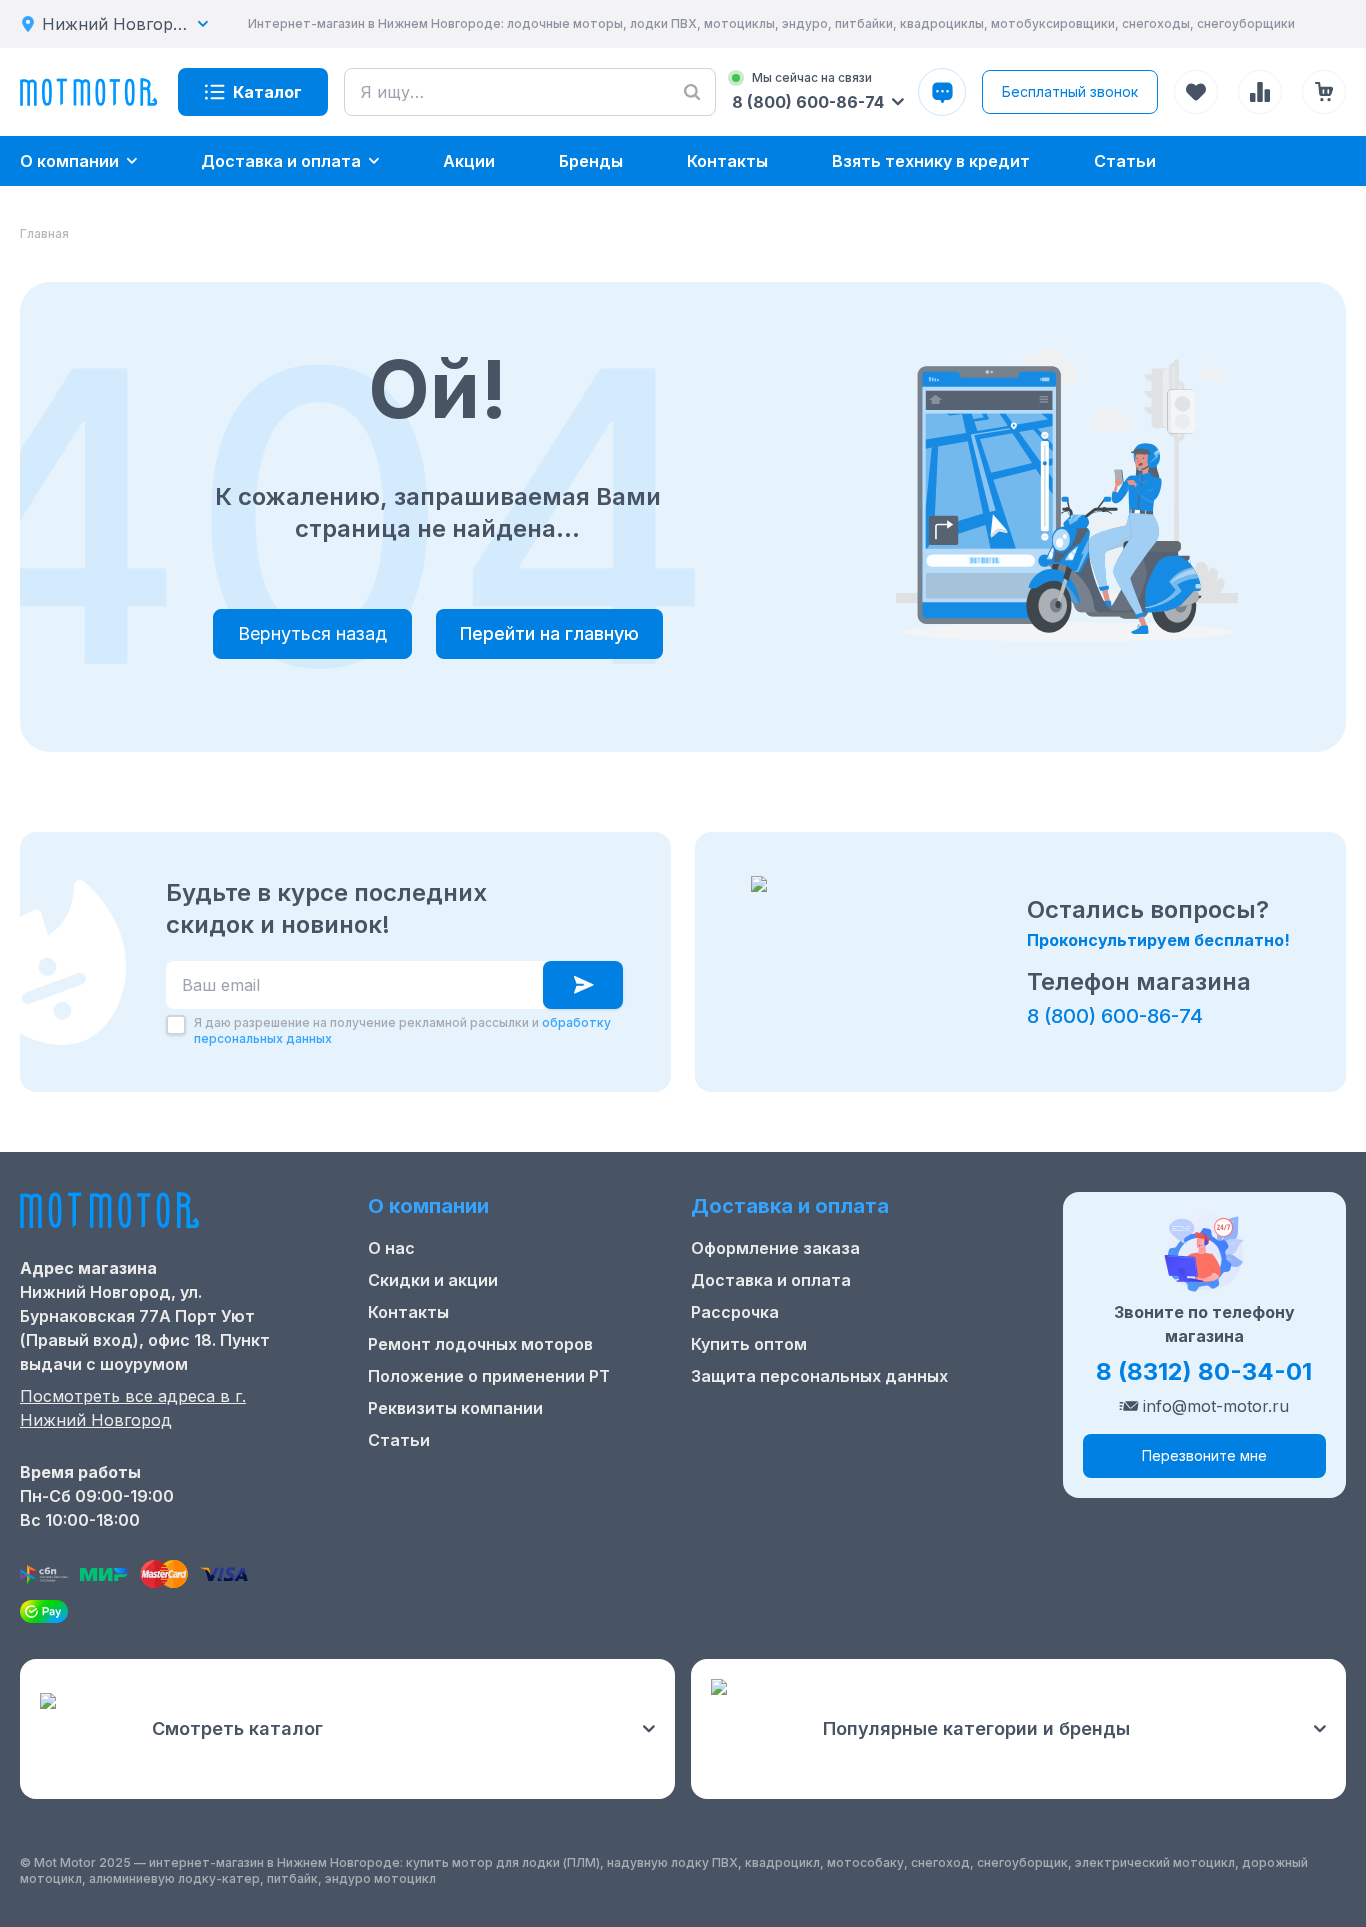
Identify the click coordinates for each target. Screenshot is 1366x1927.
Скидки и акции (433, 1280)
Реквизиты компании (455, 1408)
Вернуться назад (312, 633)
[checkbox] (176, 1025)
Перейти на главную (549, 633)
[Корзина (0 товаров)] (1324, 92)
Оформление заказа (775, 1248)
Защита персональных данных (819, 1376)
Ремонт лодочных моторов (480, 1344)
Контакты (408, 1312)
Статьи (399, 1440)
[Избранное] (1196, 92)
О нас (391, 1248)
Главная (44, 233)
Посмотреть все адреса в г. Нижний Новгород (133, 1408)
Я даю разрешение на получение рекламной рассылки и (402, 1030)
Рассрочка (735, 1312)
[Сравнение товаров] (1260, 92)
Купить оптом (749, 1344)
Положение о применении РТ (489, 1376)
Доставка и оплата (771, 1280)
